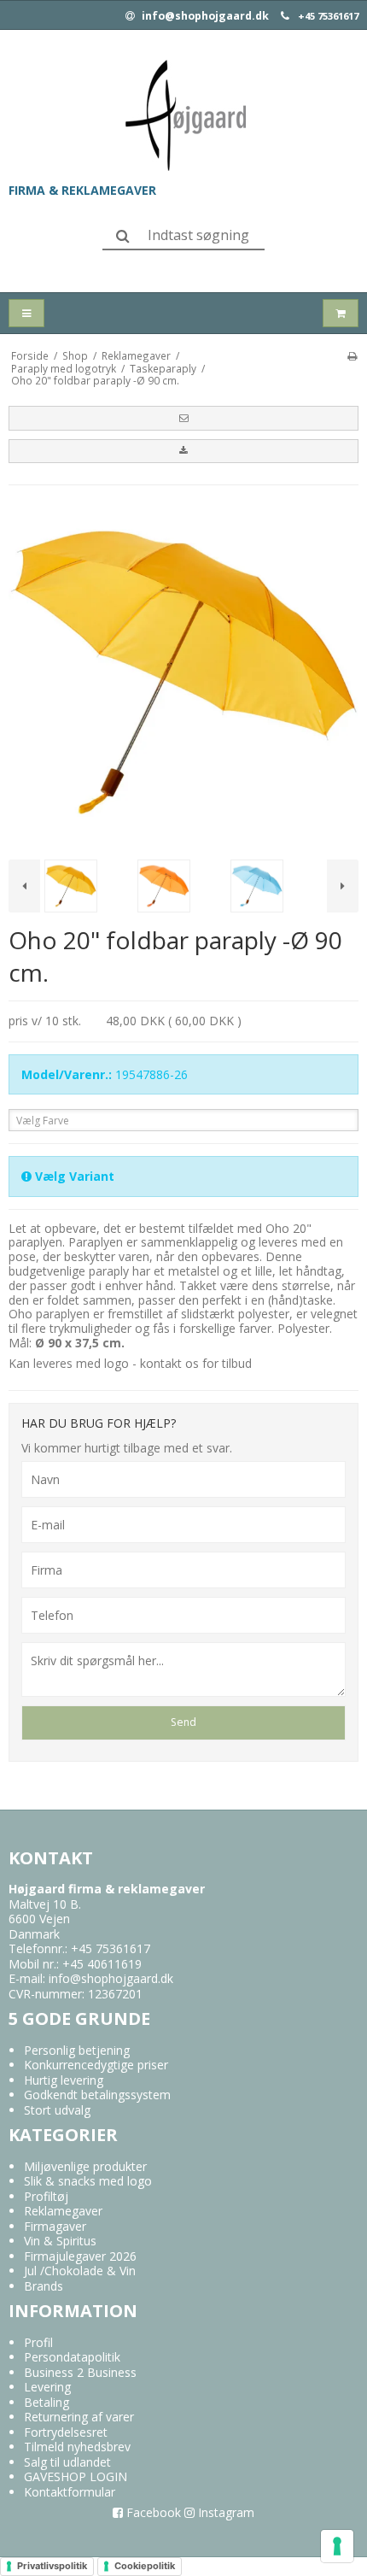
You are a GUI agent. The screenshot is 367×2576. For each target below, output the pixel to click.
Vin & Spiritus (60, 2241)
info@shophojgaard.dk (204, 16)
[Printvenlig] (352, 355)
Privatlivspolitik (52, 2566)
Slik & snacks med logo (88, 2181)
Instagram (224, 2512)
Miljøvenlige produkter (85, 2166)
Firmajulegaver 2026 (80, 2256)
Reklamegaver (63, 2211)
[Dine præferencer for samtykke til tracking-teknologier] (337, 2546)
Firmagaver (55, 2226)
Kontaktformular (70, 2492)
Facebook (152, 2512)
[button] (183, 418)
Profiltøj (46, 2196)
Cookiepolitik (145, 2566)
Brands (44, 2286)
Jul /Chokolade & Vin (80, 2271)
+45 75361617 (328, 16)
